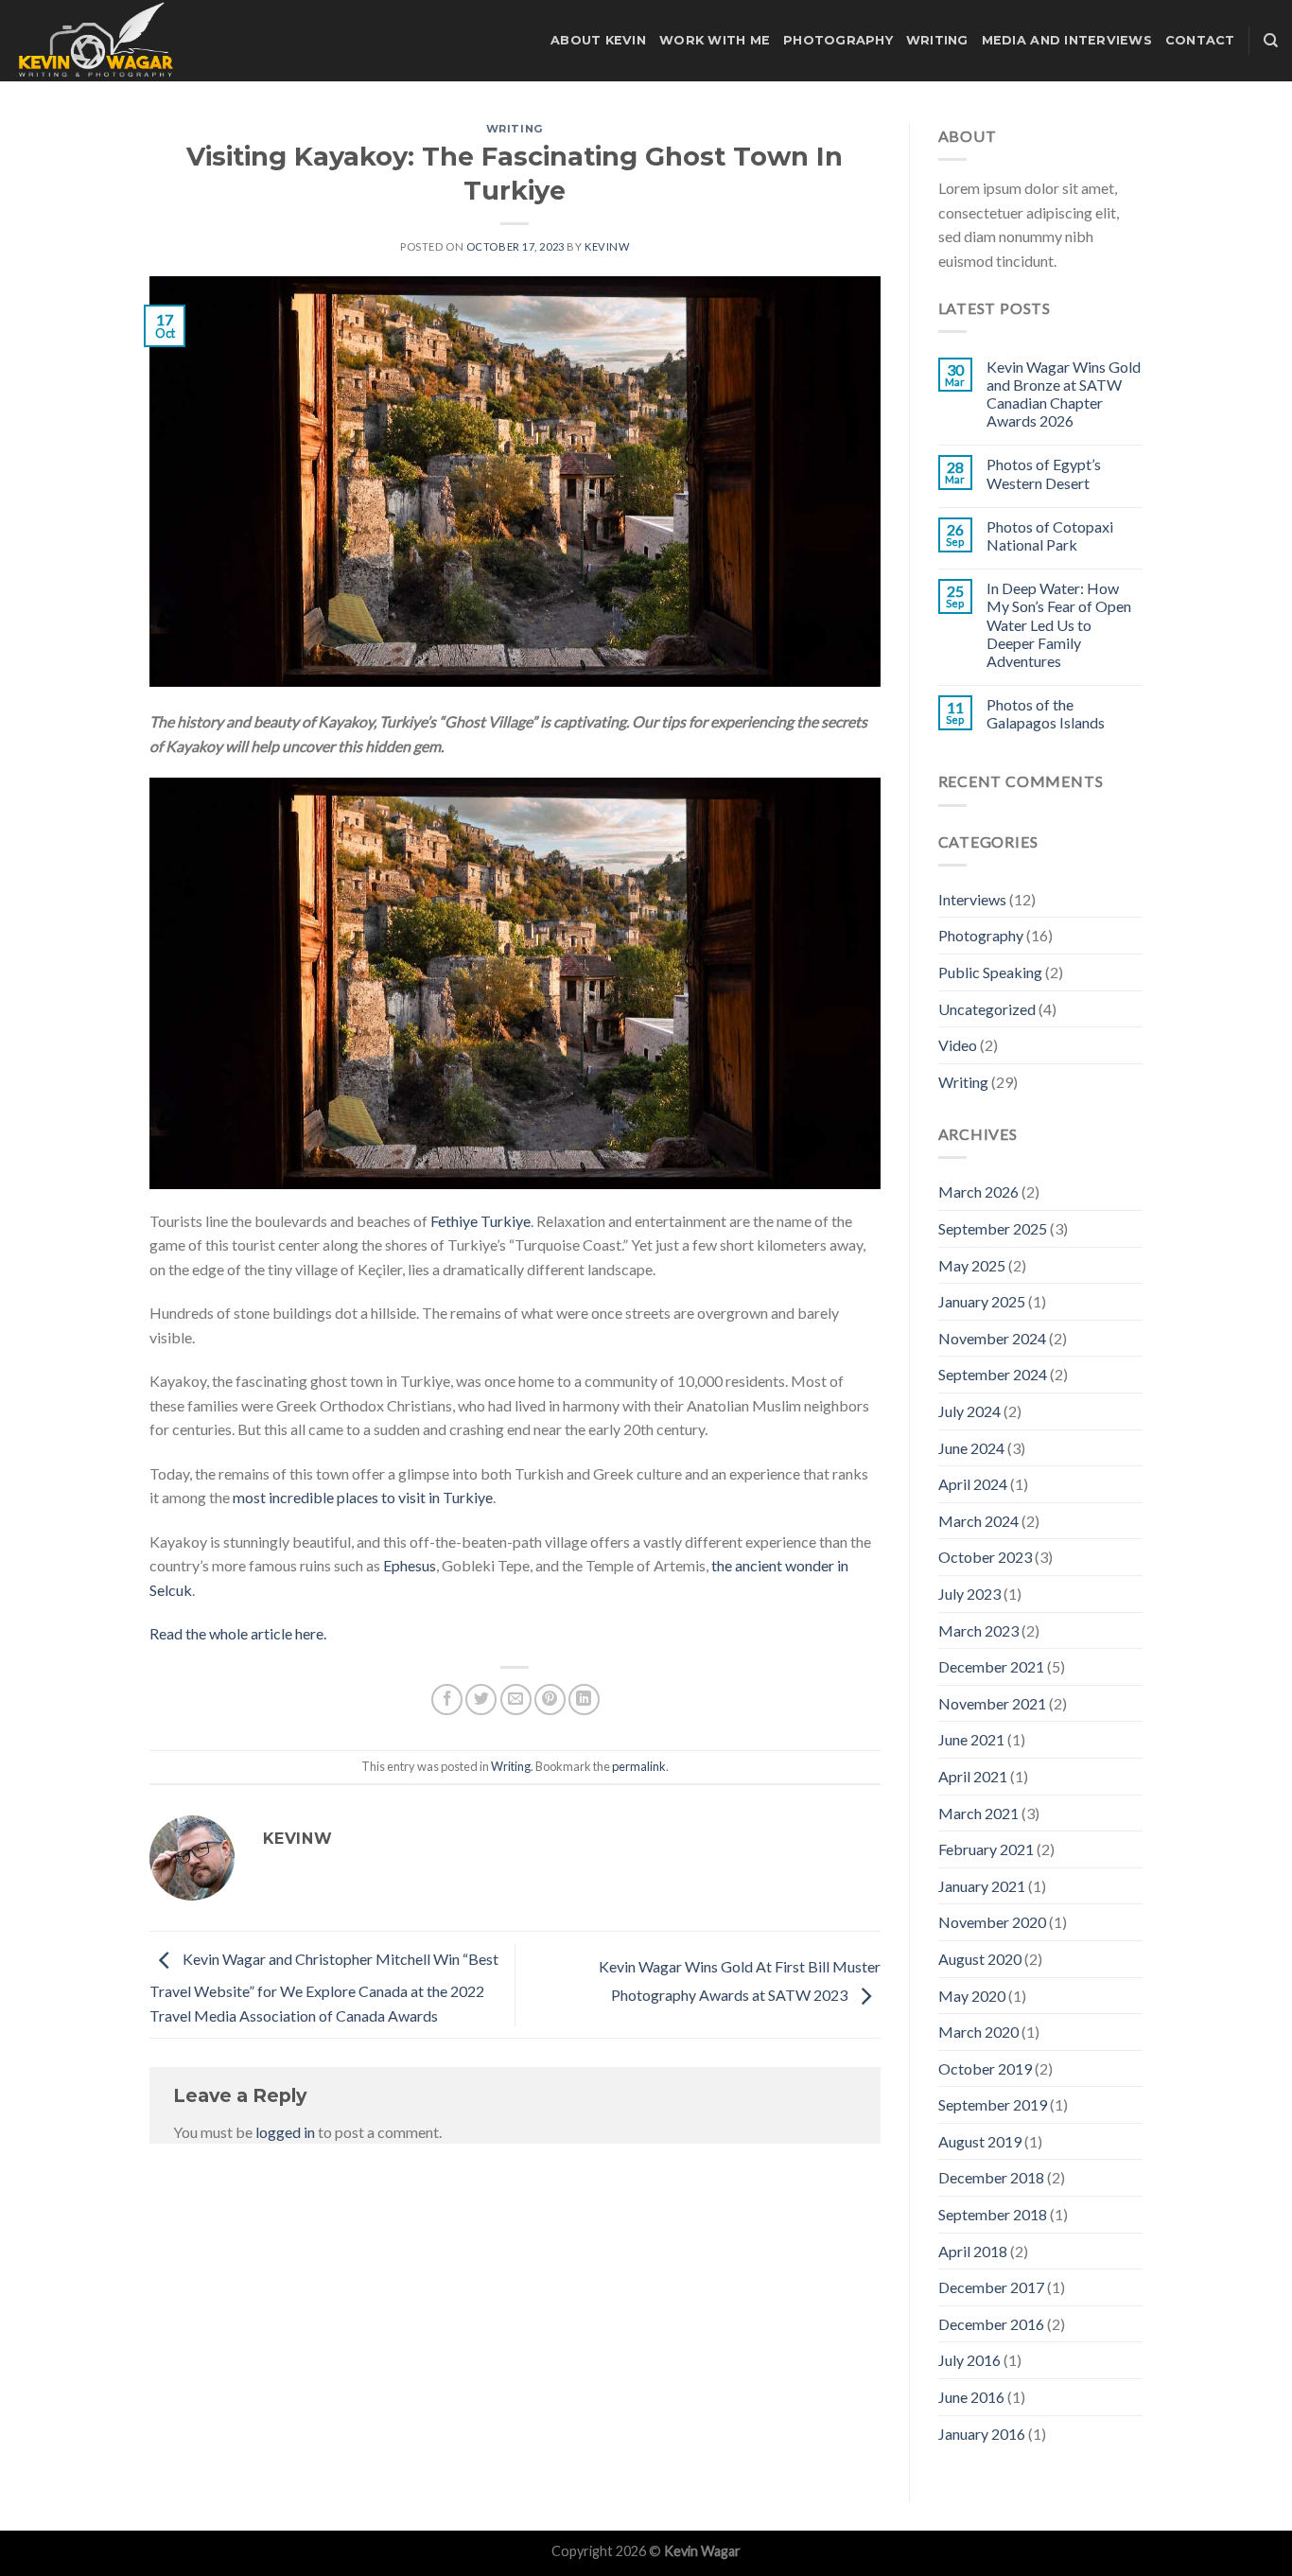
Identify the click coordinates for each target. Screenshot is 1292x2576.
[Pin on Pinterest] (550, 1700)
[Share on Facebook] (447, 1700)
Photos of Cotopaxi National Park (1050, 535)
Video (958, 1045)
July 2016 (969, 2360)
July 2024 (969, 1411)
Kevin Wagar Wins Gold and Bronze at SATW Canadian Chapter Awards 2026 (1064, 394)
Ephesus (410, 1565)
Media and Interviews (1067, 40)
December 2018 (991, 2177)
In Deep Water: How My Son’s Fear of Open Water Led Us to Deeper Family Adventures (1059, 624)
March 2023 (978, 1630)
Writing (937, 40)
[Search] (1271, 41)
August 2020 (980, 1959)
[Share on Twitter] (481, 1700)
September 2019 (993, 2104)
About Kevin (598, 40)
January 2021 (982, 1886)
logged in (285, 2132)
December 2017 (991, 2287)
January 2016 (982, 2434)
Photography (838, 40)
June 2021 (971, 1739)
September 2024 (993, 1374)
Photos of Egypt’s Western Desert (1044, 473)
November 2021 (992, 1703)
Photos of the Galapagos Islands (1046, 713)
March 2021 (978, 1813)
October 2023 (985, 1557)
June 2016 (971, 2397)
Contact (1200, 40)
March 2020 (978, 2032)
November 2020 (992, 1922)
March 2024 (978, 1521)
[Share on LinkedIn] (584, 1700)
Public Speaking (990, 972)
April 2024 (973, 1484)
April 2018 (973, 2251)
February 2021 (986, 1849)
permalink (639, 1766)
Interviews (972, 899)
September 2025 (993, 1228)
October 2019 (985, 2068)
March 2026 (978, 1192)
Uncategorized (987, 1009)
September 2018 (993, 2214)
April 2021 (973, 1776)
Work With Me (715, 40)
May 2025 (972, 1265)
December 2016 (991, 2324)
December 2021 (991, 1666)
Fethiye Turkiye (480, 1221)
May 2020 (972, 1996)
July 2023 (969, 1594)
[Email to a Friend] (516, 1700)
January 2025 (982, 1301)
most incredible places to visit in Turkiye (363, 1497)
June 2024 (971, 1448)
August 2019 (980, 2141)
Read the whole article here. (238, 1633)
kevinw (607, 246)
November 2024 (992, 1338)
